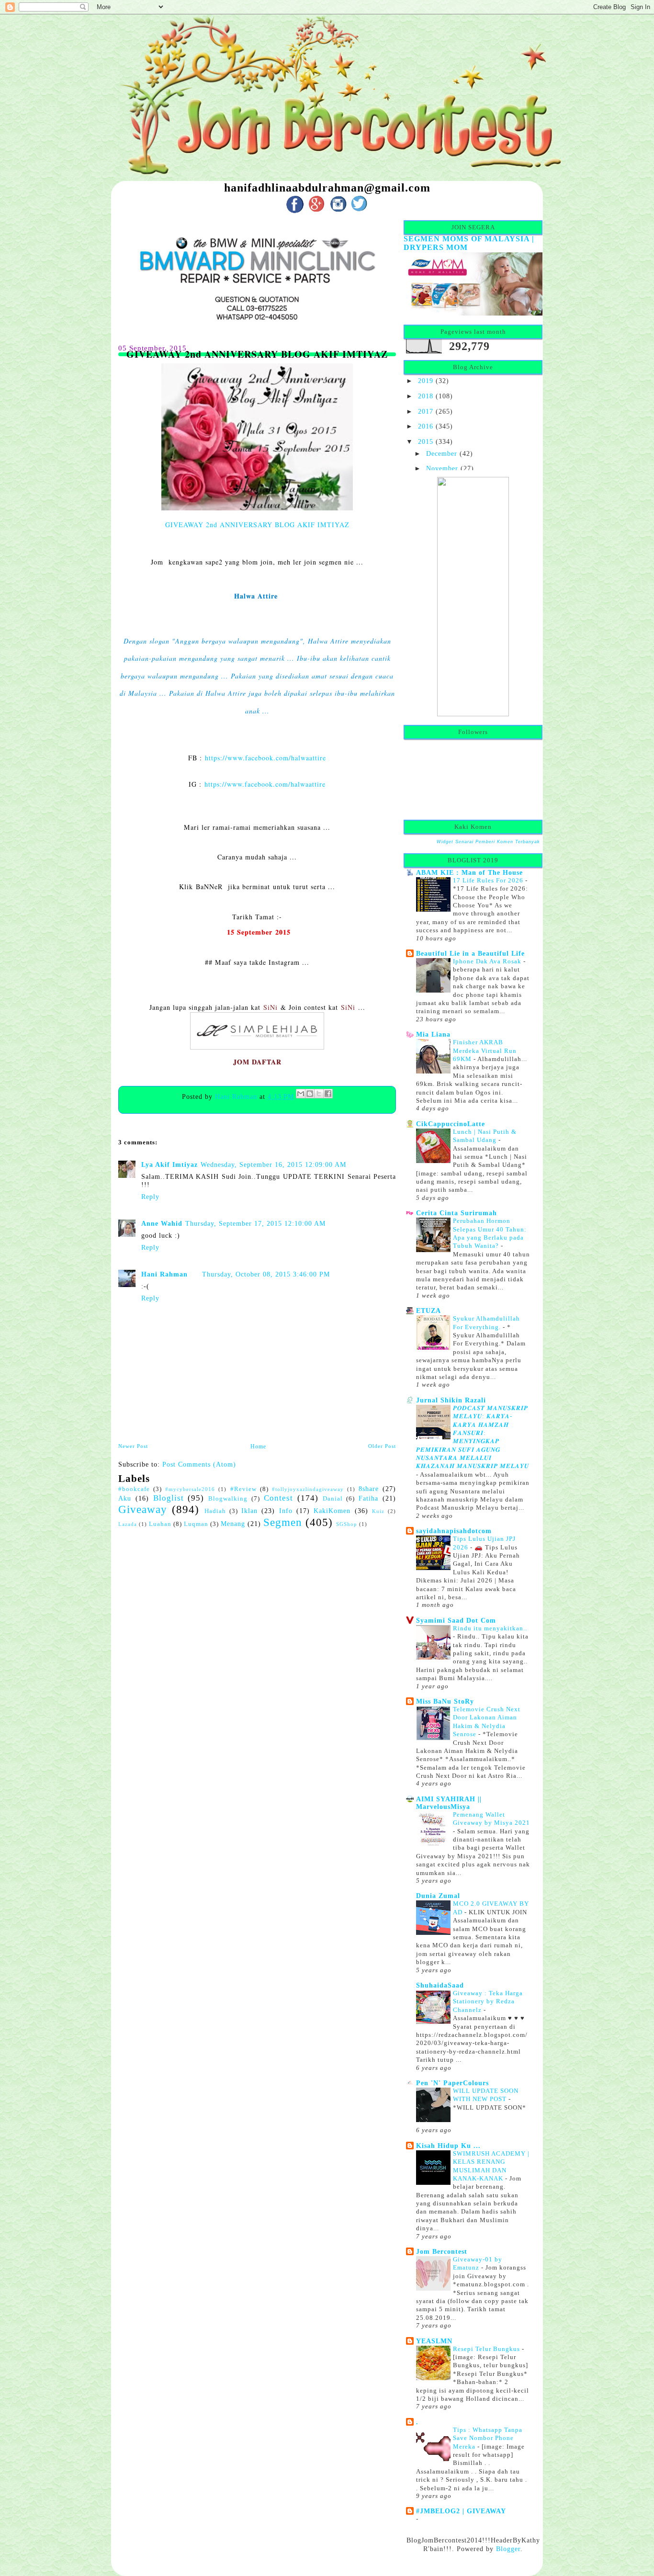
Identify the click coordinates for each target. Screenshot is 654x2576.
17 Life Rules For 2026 (489, 880)
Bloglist (169, 1498)
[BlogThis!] (310, 1094)
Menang (233, 1524)
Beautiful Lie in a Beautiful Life (470, 953)
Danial (333, 1499)
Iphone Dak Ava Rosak (488, 961)
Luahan (160, 1524)
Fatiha (368, 1498)
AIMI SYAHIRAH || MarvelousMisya (449, 1803)
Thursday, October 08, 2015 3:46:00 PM (266, 1274)
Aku (125, 1498)
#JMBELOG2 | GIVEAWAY (461, 2511)
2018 (426, 396)
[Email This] (301, 1094)
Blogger (508, 2549)
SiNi (271, 1007)
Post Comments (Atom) (199, 1464)
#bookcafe (134, 1489)
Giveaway (143, 1509)
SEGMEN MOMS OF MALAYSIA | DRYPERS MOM (469, 243)
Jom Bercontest (442, 2251)
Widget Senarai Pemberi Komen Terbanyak (488, 842)
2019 (426, 381)
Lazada (128, 1524)
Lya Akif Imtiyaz (169, 1164)
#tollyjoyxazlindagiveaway (308, 1489)
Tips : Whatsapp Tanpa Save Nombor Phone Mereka (488, 2438)
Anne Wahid (162, 1223)
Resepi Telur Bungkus (487, 2349)
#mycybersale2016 (190, 1489)
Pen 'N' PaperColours (452, 2083)
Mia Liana (433, 1034)
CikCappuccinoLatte (451, 1124)
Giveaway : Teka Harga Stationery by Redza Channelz (488, 2001)
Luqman (196, 1524)
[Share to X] (319, 1094)
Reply (150, 1197)
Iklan (249, 1511)
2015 (426, 441)
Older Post (382, 1446)
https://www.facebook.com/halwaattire (265, 758)
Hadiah (215, 1511)
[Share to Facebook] (328, 1094)
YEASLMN (434, 2341)
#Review (243, 1489)
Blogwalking (228, 1499)
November (442, 468)
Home (258, 1446)
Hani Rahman (237, 1096)
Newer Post (133, 1446)
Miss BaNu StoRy (445, 1701)
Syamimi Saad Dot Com (456, 1620)
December (442, 453)
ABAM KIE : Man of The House (469, 872)
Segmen (283, 1522)
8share (369, 1489)
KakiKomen (332, 1511)
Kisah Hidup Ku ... (448, 2146)
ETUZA (428, 1311)
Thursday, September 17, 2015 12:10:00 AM (255, 1223)
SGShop (347, 1524)
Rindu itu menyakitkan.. (490, 1628)
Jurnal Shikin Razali (451, 1400)
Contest (278, 1498)
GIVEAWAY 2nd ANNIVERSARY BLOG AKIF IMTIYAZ (257, 525)
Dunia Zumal (438, 1896)
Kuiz (378, 1511)
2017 (426, 411)
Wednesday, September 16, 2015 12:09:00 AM (273, 1164)
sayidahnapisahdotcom (454, 1531)
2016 (426, 426)
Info (286, 1511)
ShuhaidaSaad (440, 1985)
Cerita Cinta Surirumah (457, 1213)
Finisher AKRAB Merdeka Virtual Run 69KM (485, 1051)
